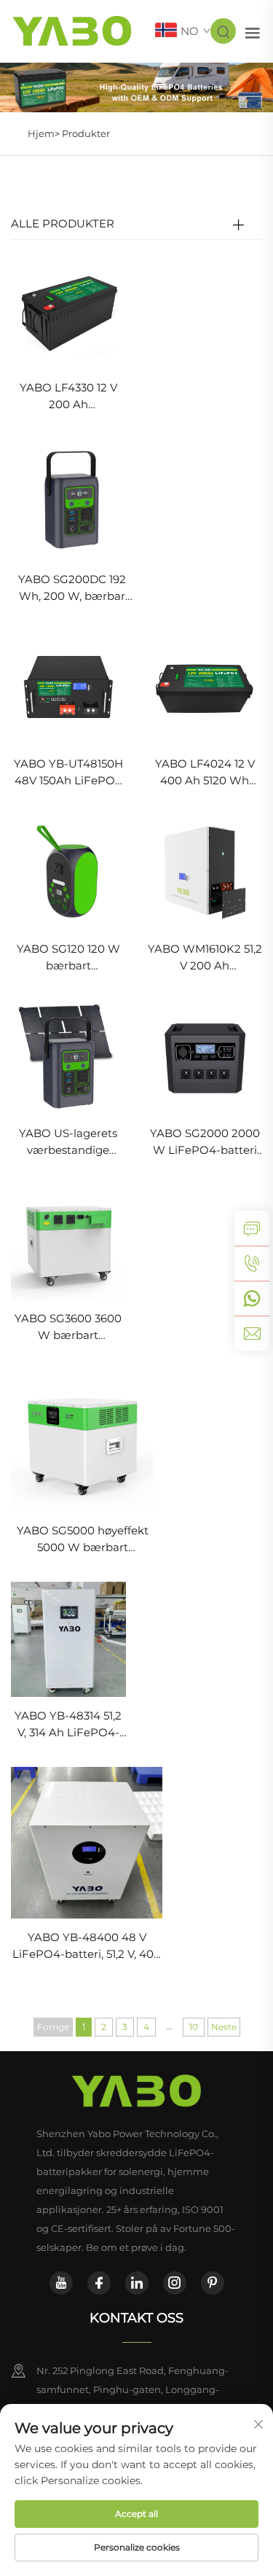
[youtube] (61, 2283)
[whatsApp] (252, 1298)
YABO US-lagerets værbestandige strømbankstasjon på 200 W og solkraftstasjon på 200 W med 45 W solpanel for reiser (68, 1143)
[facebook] (99, 2283)
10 (194, 2027)
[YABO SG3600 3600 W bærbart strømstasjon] (68, 1241)
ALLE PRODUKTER (63, 223)
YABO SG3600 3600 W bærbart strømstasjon (68, 1328)
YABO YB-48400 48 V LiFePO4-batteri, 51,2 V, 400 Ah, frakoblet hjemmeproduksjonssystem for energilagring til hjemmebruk (87, 1947)
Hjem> (45, 133)
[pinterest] (213, 2283)
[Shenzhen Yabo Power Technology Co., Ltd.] (72, 30)
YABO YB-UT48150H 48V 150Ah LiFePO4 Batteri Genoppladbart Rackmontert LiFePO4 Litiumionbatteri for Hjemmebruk (68, 773)
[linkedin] (137, 2283)
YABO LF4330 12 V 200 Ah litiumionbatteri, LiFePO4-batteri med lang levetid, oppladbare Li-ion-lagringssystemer (68, 397)
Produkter (86, 133)
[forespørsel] (252, 1228)
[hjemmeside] (136, 2091)
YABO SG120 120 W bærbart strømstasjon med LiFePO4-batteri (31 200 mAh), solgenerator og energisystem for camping (68, 958)
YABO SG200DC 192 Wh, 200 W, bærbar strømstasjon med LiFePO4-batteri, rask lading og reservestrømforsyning (72, 589)
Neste (224, 2027)
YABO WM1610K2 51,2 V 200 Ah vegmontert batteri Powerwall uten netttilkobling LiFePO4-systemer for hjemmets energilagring (205, 958)
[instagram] (175, 2283)
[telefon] (252, 1263)
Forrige (53, 2027)
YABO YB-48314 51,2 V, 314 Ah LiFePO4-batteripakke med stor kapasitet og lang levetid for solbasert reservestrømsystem (68, 1725)
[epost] (252, 1333)
